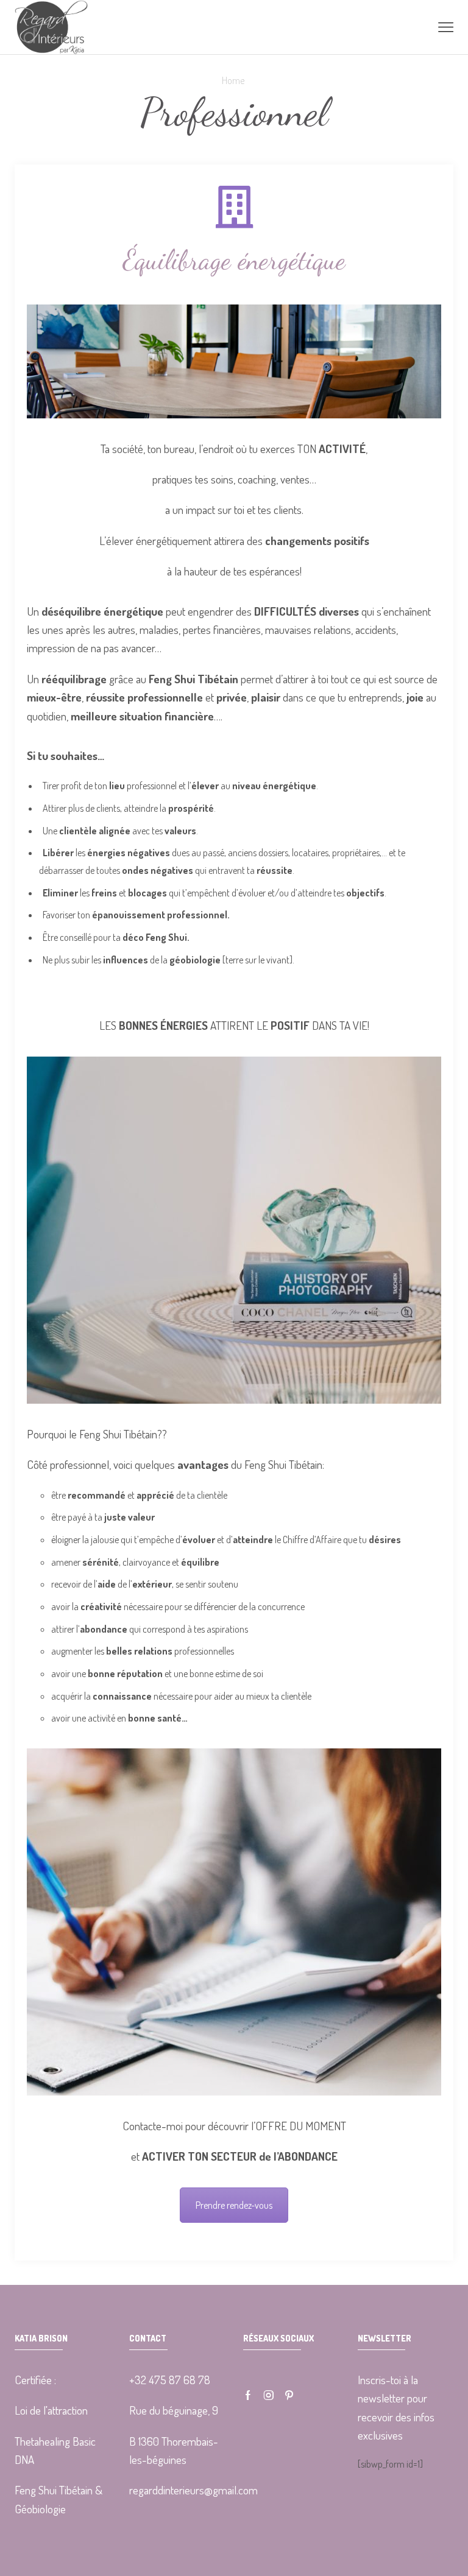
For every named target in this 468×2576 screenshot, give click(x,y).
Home (233, 80)
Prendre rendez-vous (234, 2205)
